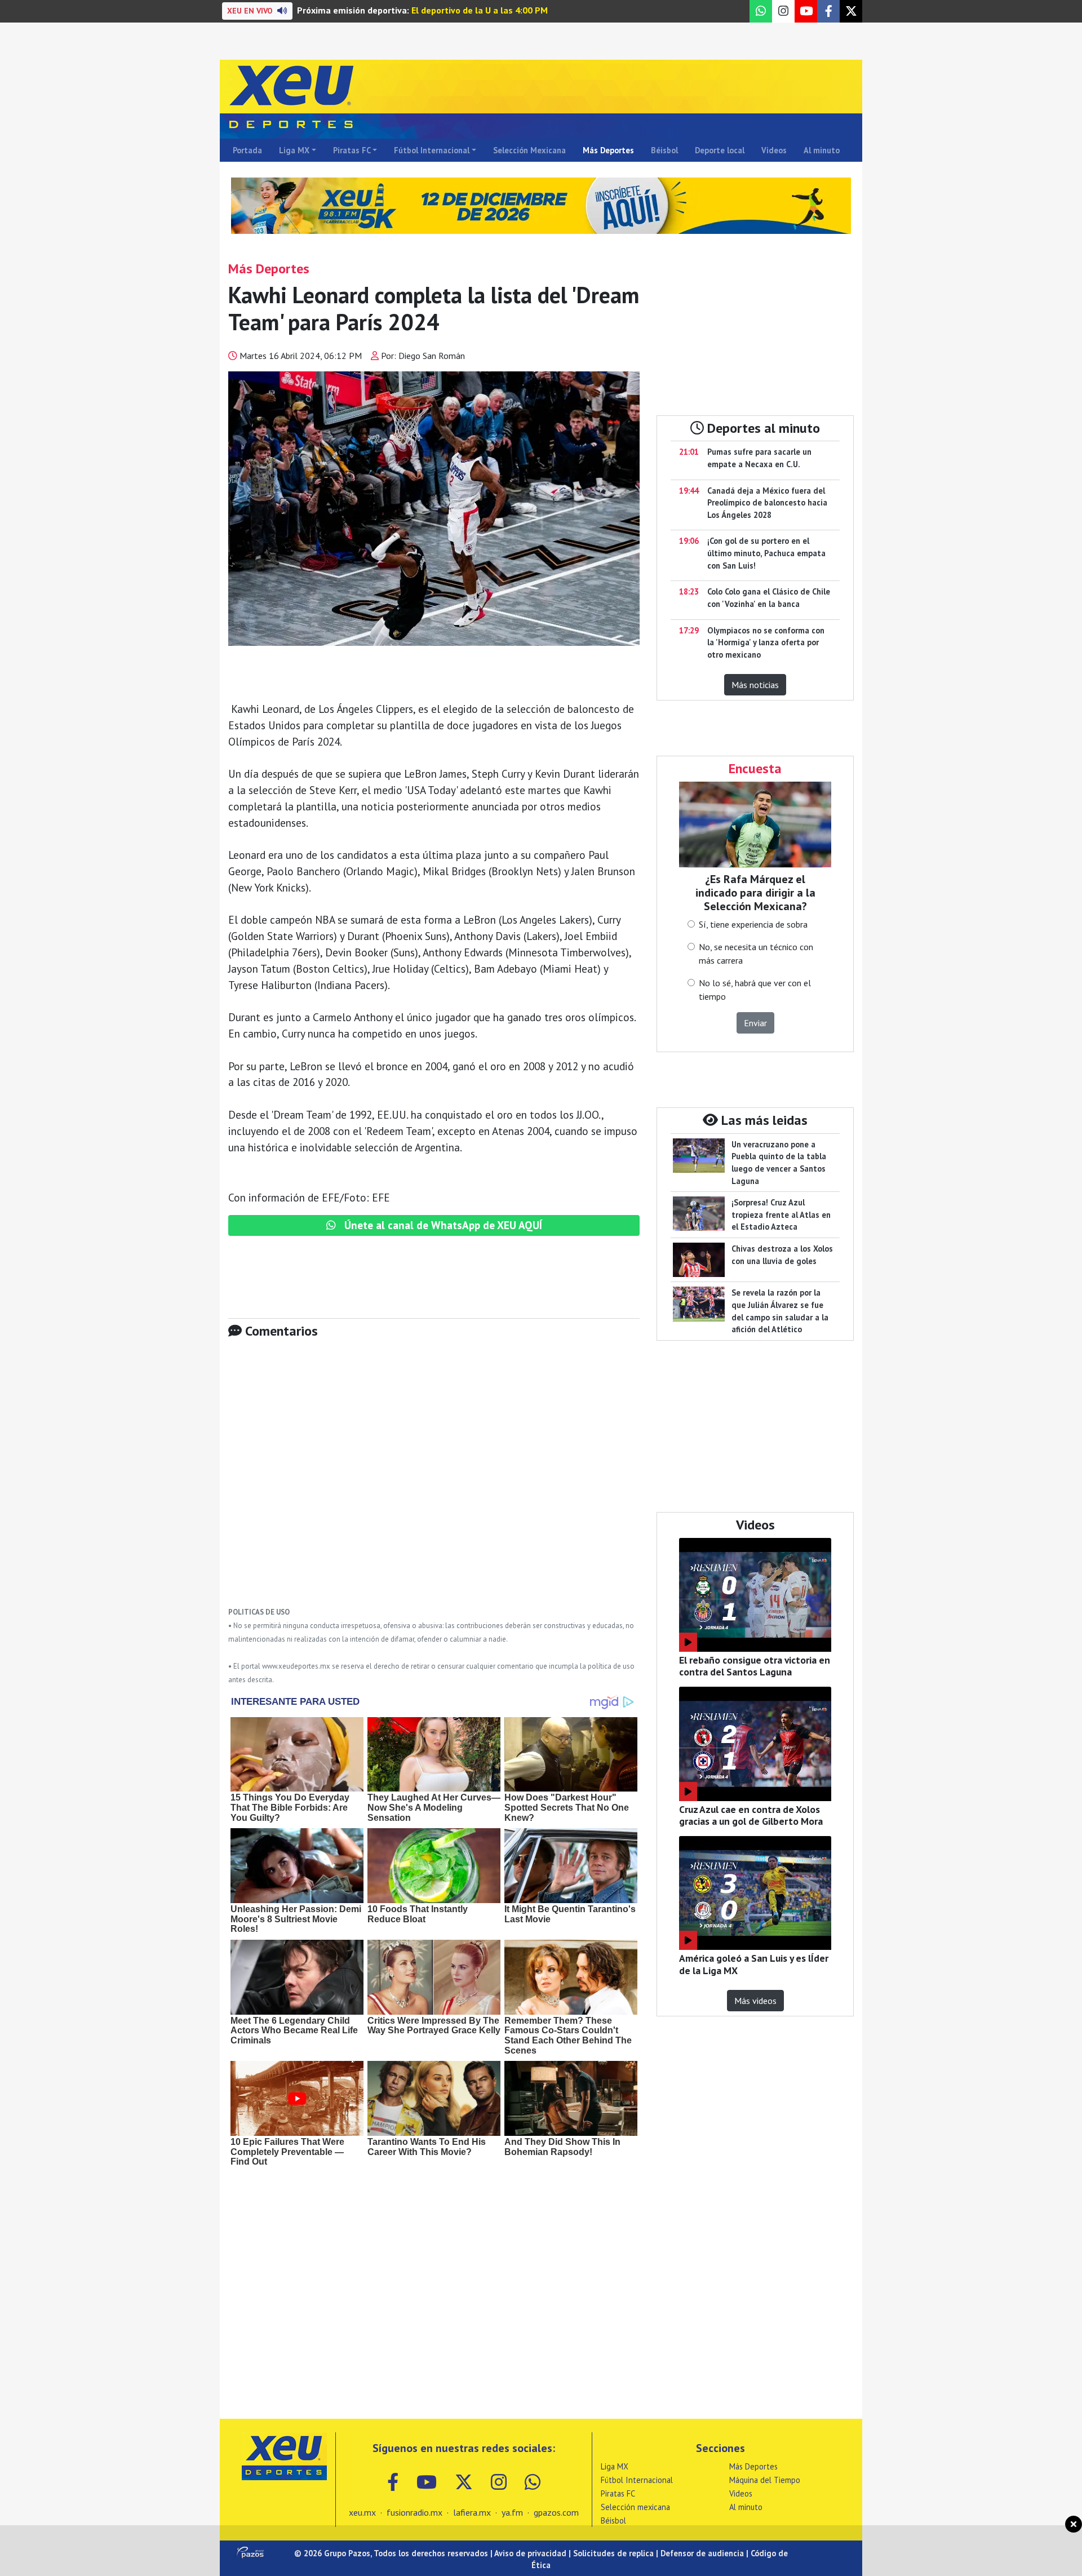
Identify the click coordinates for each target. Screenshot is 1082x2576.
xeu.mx (362, 2512)
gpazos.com (556, 2512)
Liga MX (294, 150)
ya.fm (512, 2512)
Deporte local (720, 150)
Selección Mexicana (529, 150)
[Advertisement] (434, 1481)
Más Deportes (608, 150)
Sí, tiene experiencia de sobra (753, 924)
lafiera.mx (472, 2512)
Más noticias (755, 685)
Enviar (755, 1023)
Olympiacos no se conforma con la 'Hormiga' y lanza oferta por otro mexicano (766, 642)
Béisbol (664, 150)
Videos (774, 150)
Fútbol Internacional (432, 150)
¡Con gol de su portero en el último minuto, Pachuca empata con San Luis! (766, 553)
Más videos (755, 2001)
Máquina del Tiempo (765, 2480)
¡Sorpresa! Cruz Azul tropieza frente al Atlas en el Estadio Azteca (781, 1214)
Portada (247, 150)
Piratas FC (352, 150)
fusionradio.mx (414, 2512)
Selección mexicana (635, 2507)
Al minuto (822, 150)
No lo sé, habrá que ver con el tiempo (755, 990)
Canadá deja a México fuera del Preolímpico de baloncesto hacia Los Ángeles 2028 (767, 503)
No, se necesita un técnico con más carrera (756, 954)
